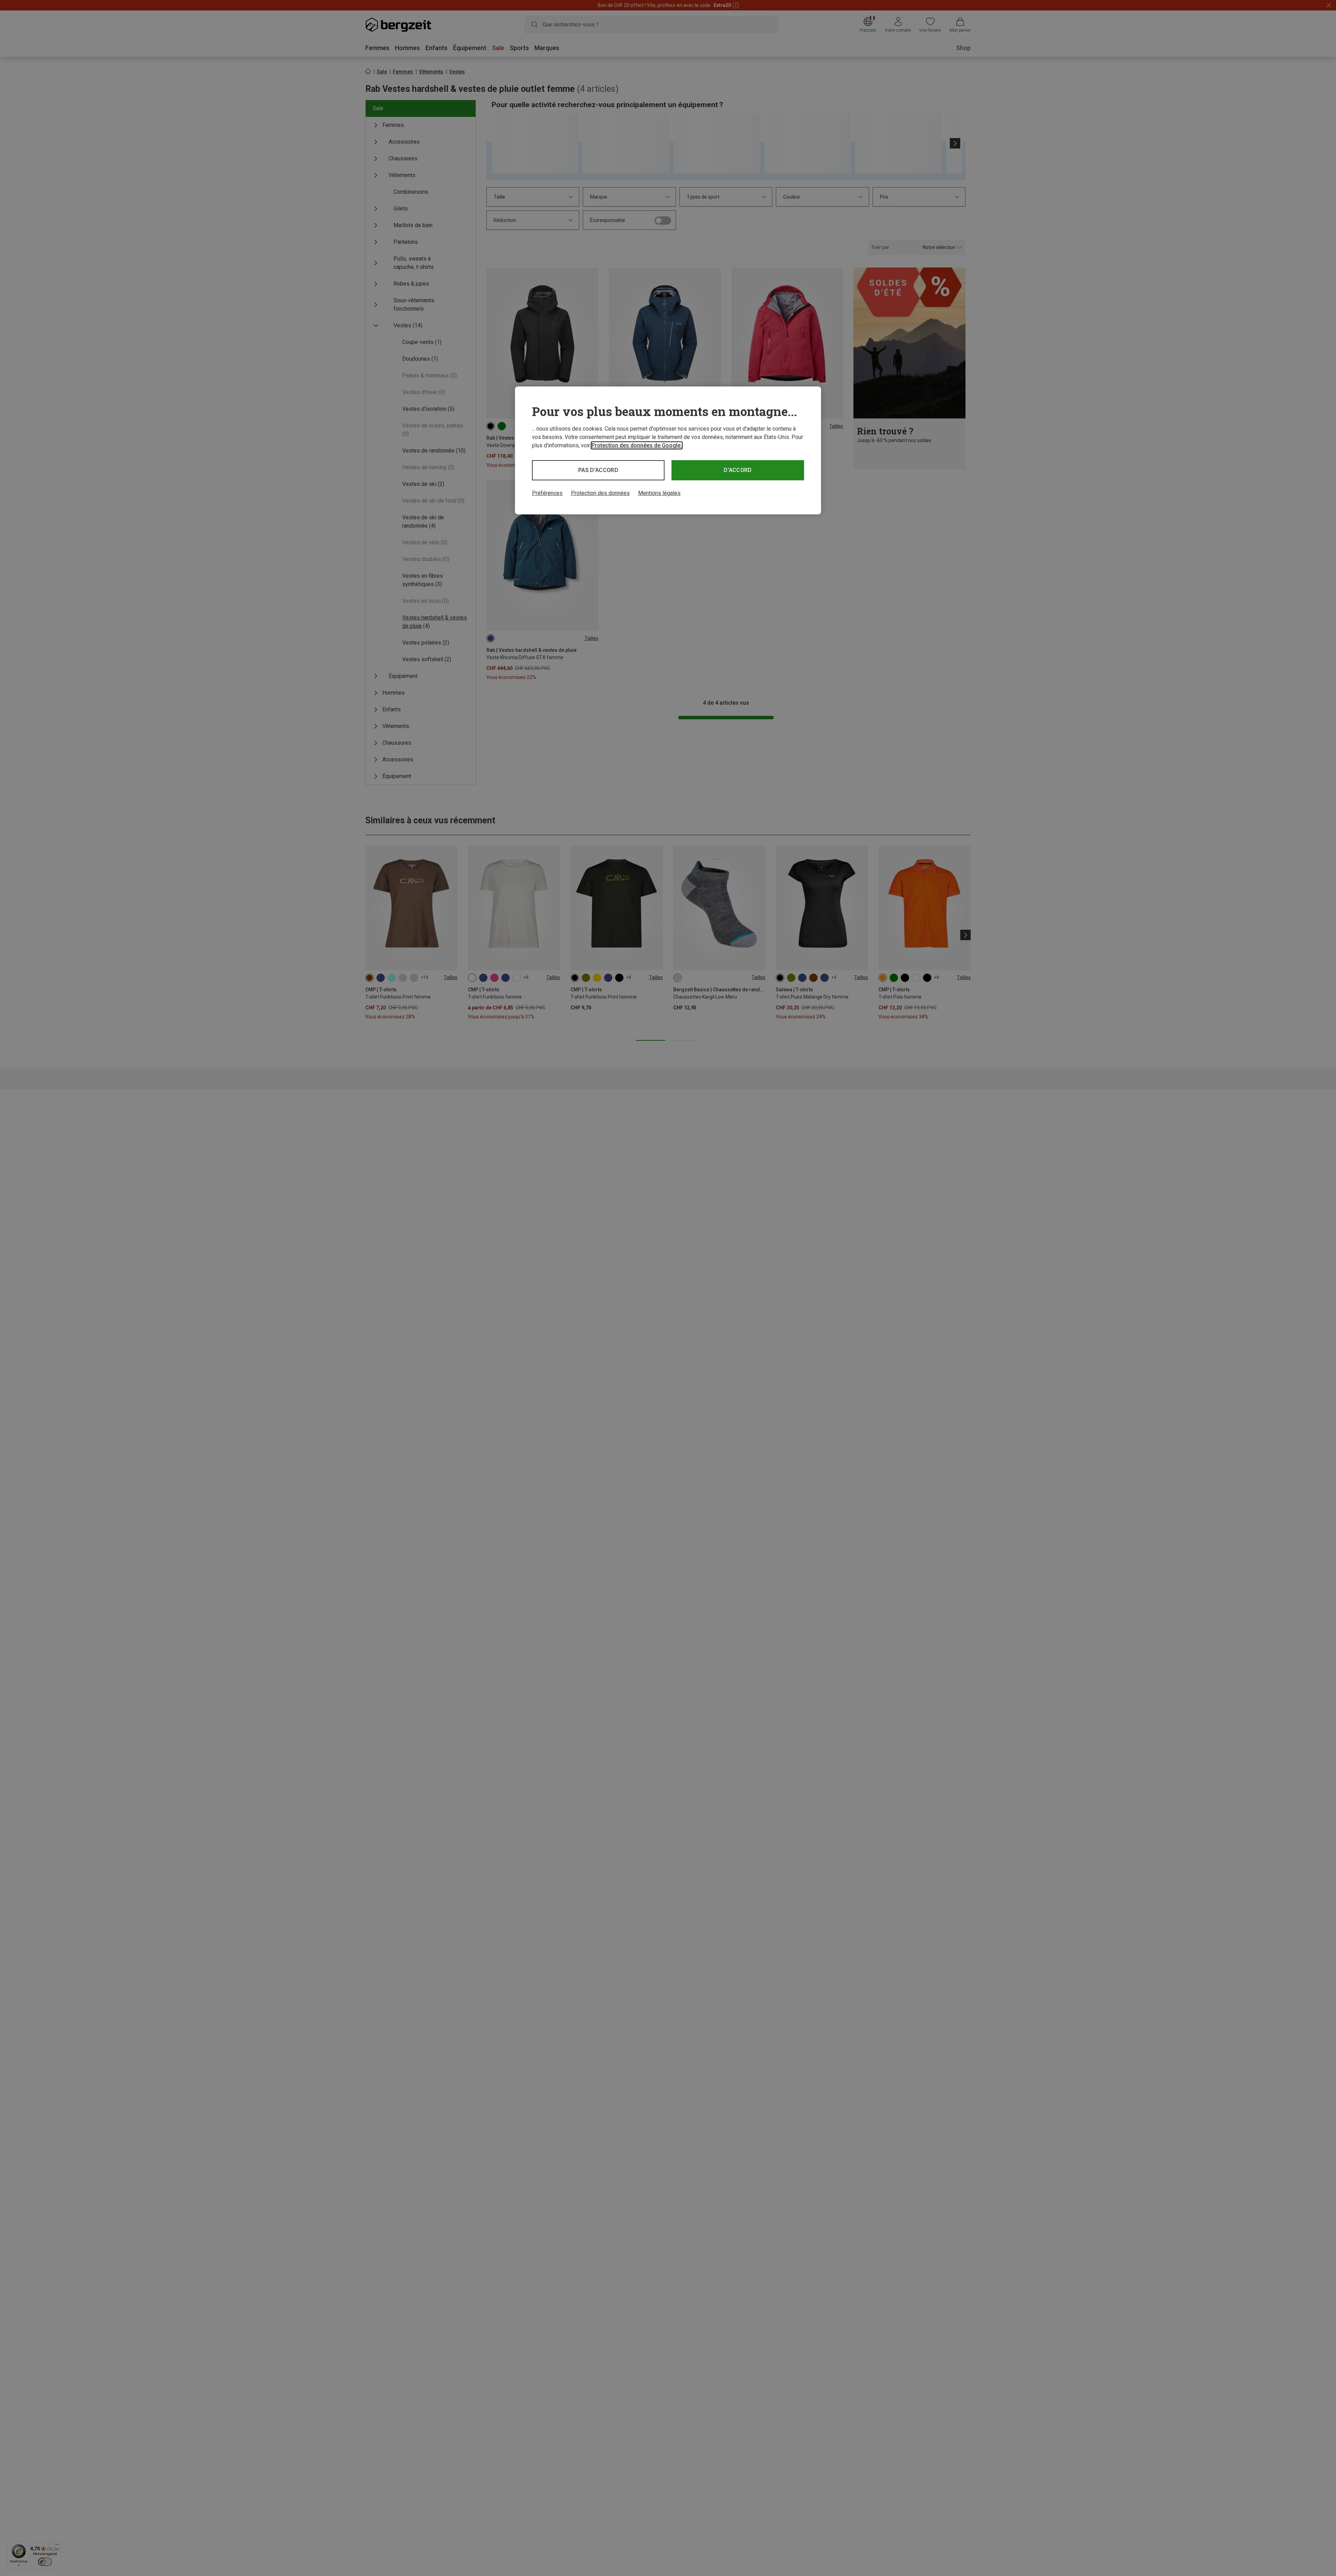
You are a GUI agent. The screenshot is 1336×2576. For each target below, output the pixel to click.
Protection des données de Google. (637, 445)
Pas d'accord (598, 470)
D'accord (738, 470)
